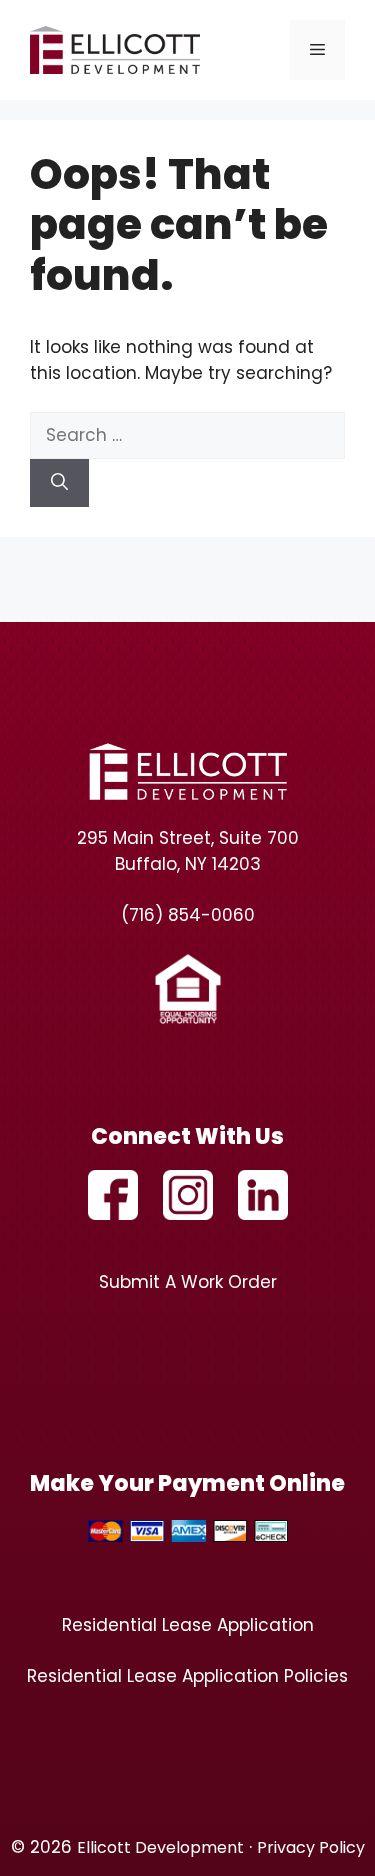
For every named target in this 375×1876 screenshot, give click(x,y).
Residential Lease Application (188, 1625)
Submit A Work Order (188, 1282)
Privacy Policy (311, 1847)
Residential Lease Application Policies (187, 1676)
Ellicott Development (160, 1847)
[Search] (59, 483)
